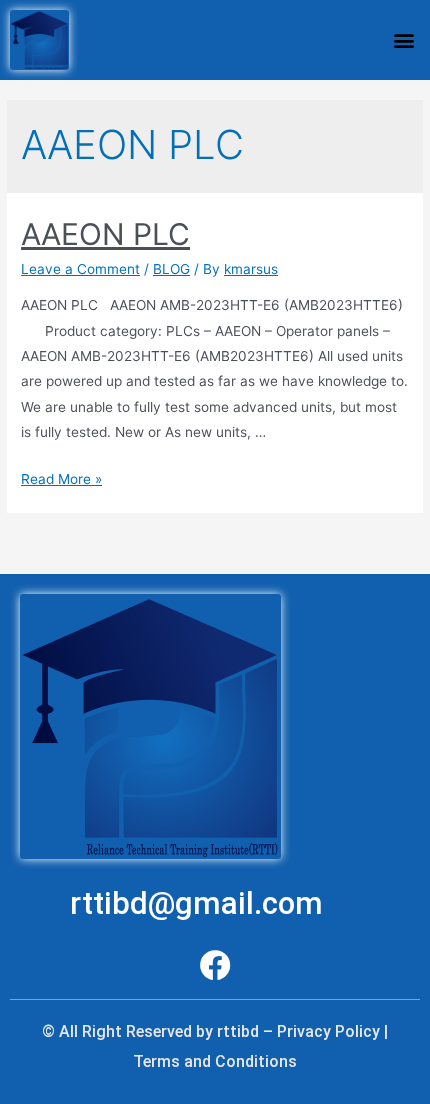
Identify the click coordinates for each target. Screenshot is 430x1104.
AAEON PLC (105, 234)
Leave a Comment (80, 269)
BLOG (171, 269)
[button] (403, 39)
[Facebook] (215, 965)
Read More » (61, 479)
